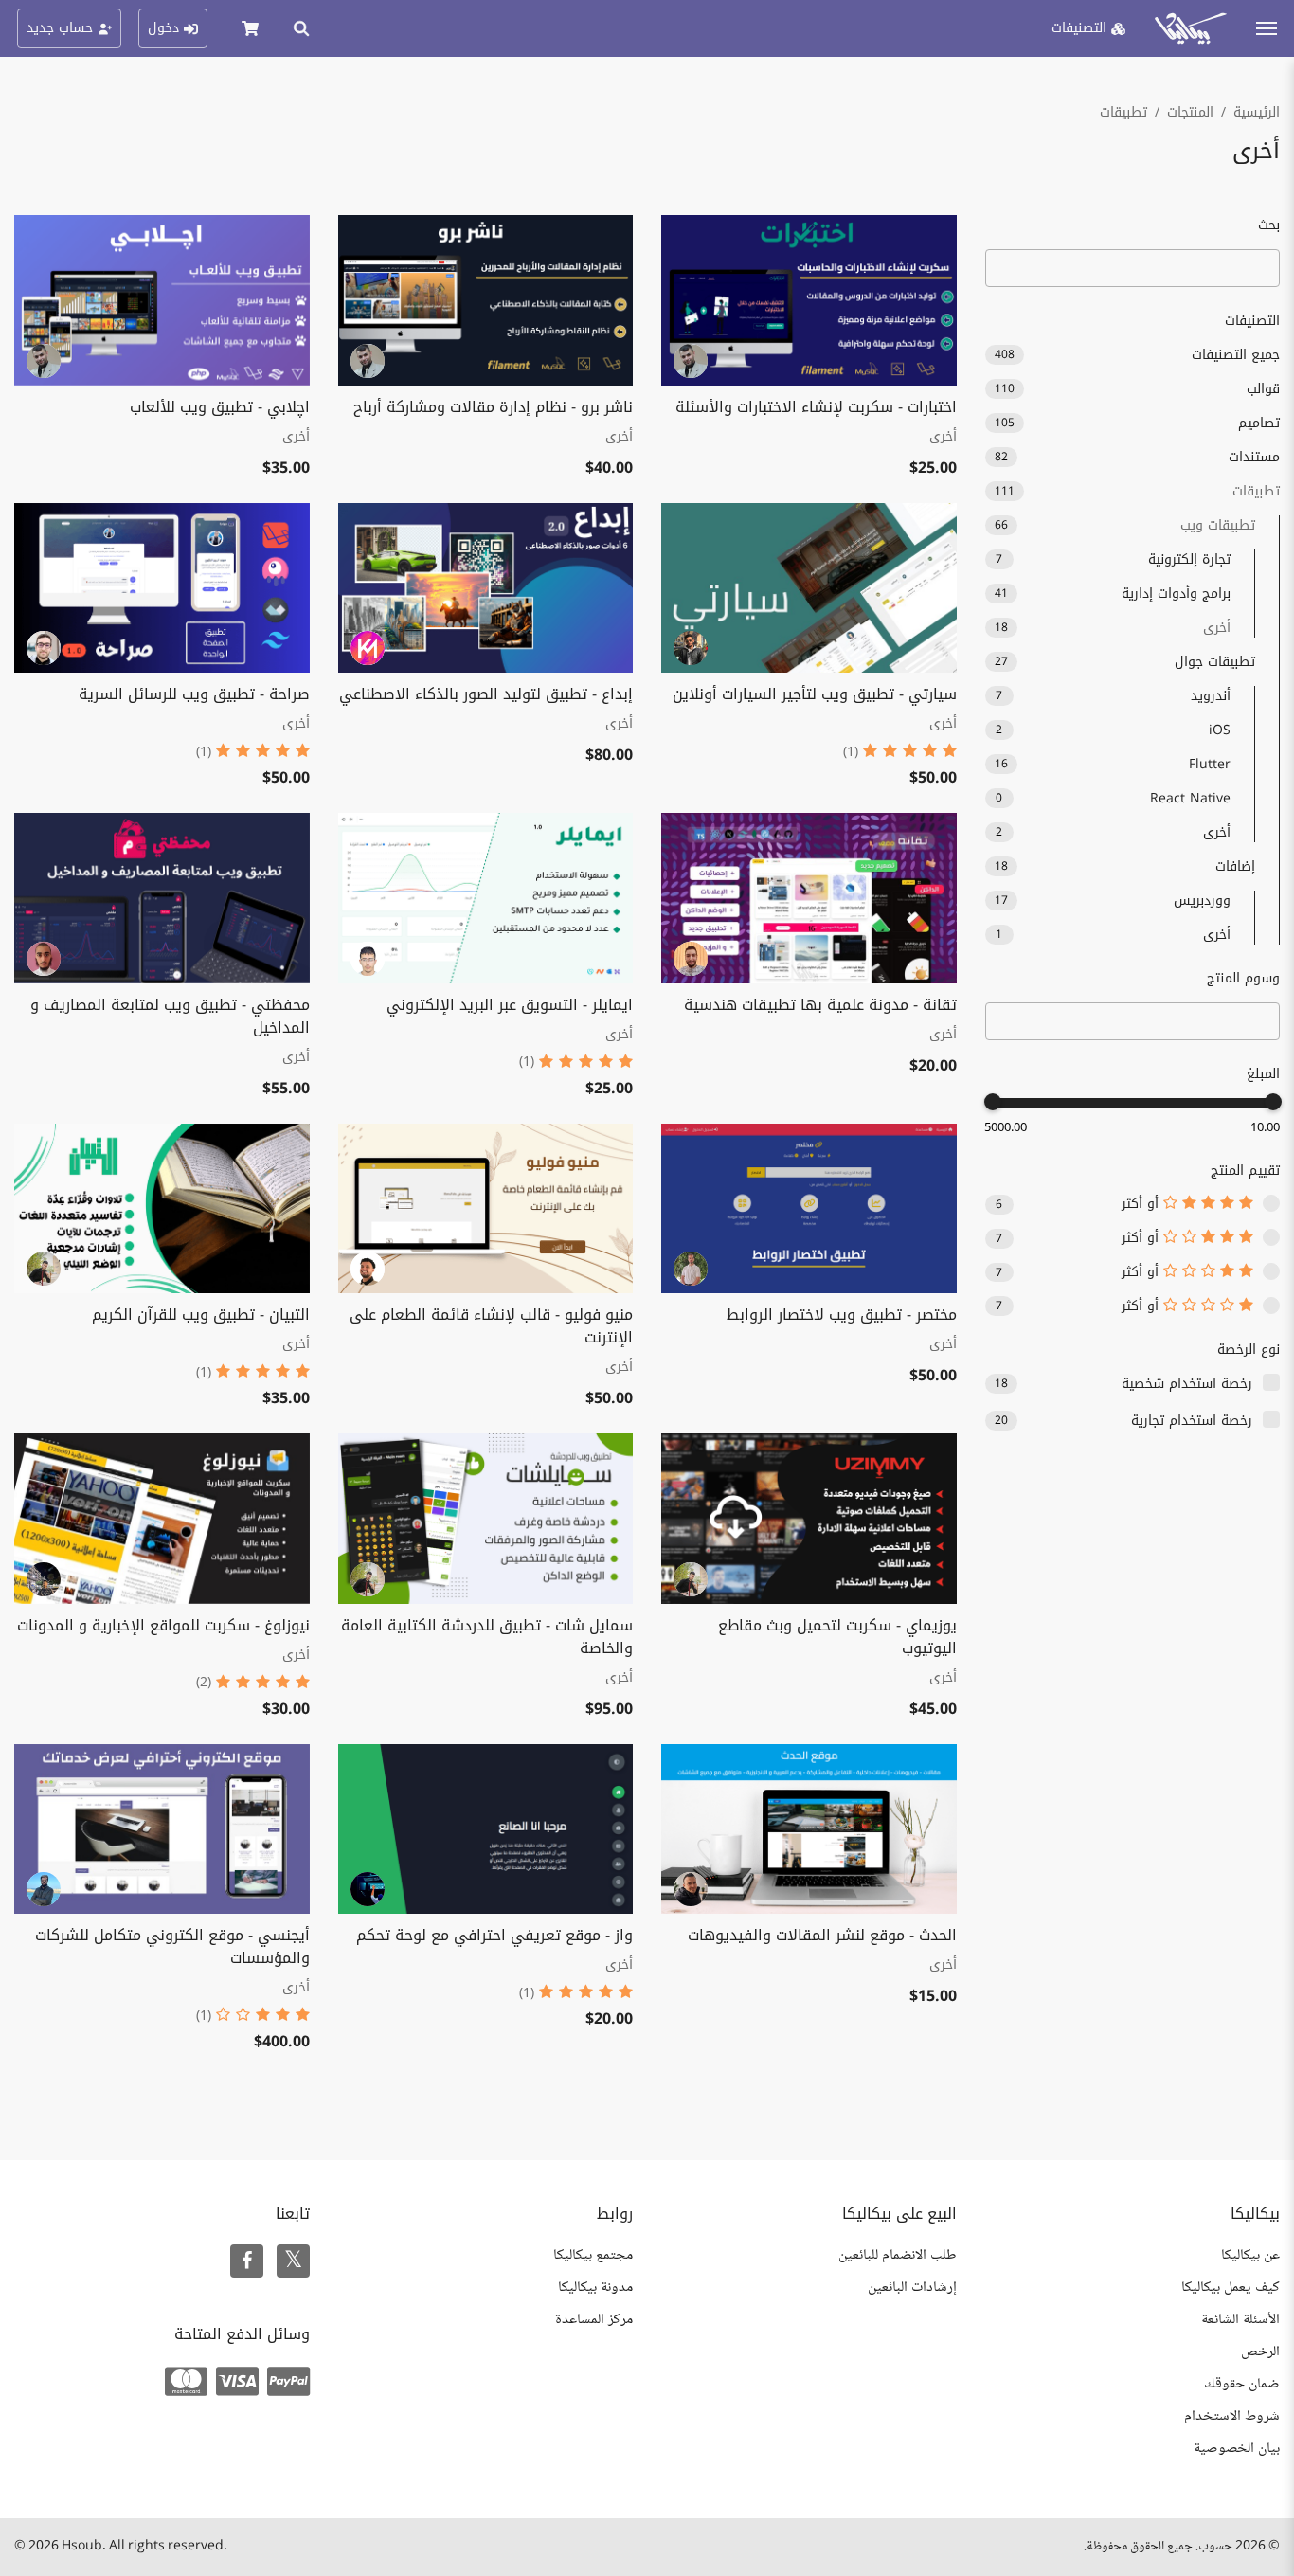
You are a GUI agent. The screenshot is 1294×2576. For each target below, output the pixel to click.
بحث (1269, 225)
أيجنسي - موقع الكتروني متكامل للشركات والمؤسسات (172, 1946)
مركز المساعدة (594, 2320)
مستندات (1138, 457)
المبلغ (1263, 1074)
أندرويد (1113, 696)
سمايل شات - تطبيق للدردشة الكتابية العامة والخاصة (487, 1637)
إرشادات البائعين (912, 2288)
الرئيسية (1257, 112)
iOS (1113, 730)
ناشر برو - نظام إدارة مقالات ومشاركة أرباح (493, 407)
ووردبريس (1113, 901)
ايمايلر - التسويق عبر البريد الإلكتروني (510, 1005)
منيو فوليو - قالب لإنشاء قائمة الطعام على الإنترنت (491, 1326)
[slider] (1273, 1102)
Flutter (1113, 764)
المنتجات (1190, 112)
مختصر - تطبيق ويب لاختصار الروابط (842, 1315)
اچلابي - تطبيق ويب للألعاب (220, 407)
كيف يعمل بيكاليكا (1231, 2288)
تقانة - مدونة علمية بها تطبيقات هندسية (820, 1005)
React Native (1113, 798)
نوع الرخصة (1249, 1350)
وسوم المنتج (1243, 978)
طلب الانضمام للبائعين (898, 2255)
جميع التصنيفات (1138, 355)
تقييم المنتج (1245, 1171)
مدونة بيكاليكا (595, 2288)
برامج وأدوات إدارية (1113, 594)
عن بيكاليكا (1250, 2255)
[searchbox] (1263, 1022)
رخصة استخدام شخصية (1187, 1384)
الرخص (1260, 2352)
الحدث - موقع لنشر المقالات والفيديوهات (822, 1935)
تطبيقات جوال (1125, 662)
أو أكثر (1142, 1204)
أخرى (1113, 628)
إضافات (1125, 866)
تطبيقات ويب (1125, 525)
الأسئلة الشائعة (1240, 2320)
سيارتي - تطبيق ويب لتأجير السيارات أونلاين (815, 694)
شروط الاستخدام (1232, 2416)
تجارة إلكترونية (1113, 559)
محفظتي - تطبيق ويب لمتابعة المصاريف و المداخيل (170, 1016)
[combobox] (1133, 1021)
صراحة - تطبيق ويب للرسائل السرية (194, 694)
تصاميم (1138, 423)
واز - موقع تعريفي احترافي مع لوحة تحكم (494, 1935)
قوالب (1138, 389)
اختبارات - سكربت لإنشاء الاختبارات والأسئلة (816, 407)
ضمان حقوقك (1242, 2384)
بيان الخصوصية (1237, 2449)
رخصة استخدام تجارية (1192, 1421)
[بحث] (301, 28)
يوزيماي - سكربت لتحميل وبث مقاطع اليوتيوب (837, 1637)
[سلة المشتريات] (250, 28)
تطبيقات (1123, 112)
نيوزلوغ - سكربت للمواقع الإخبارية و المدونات (163, 1625)
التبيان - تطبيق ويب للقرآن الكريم (201, 1315)
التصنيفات (1252, 321)
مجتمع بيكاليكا (593, 2255)
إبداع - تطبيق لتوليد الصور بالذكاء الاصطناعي (486, 694)
